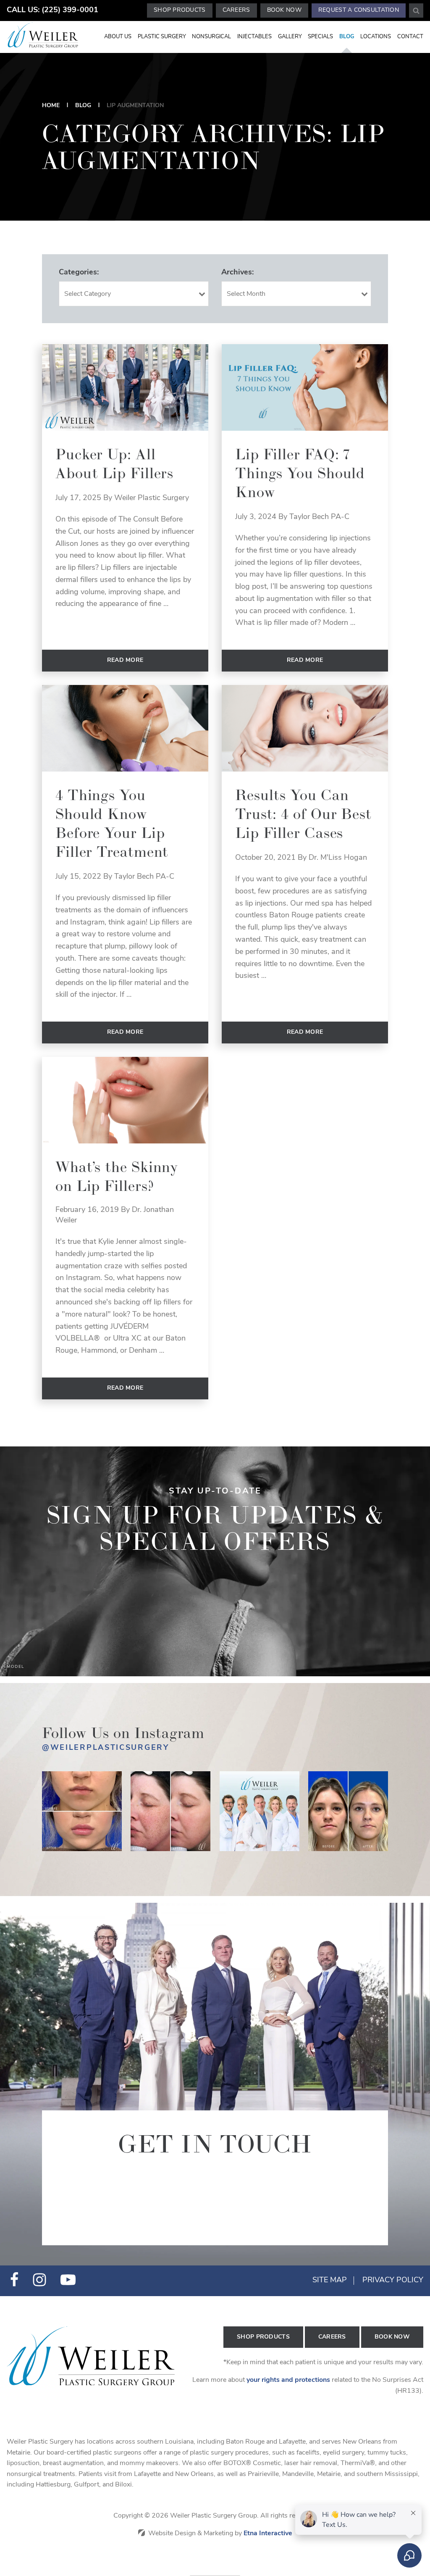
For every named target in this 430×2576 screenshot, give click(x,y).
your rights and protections (288, 2380)
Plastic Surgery (162, 37)
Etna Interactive (268, 2534)
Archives (237, 273)
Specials (320, 37)
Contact (410, 37)
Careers (236, 10)
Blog (347, 37)
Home (51, 106)
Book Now (284, 10)
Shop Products (180, 10)
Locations (376, 37)
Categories (78, 273)
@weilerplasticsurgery (106, 1748)
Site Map (330, 2281)
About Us (118, 37)
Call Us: (52, 11)
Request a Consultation (359, 10)
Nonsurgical (211, 37)
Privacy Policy (393, 2281)
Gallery (290, 37)
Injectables (254, 37)
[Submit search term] (416, 11)
